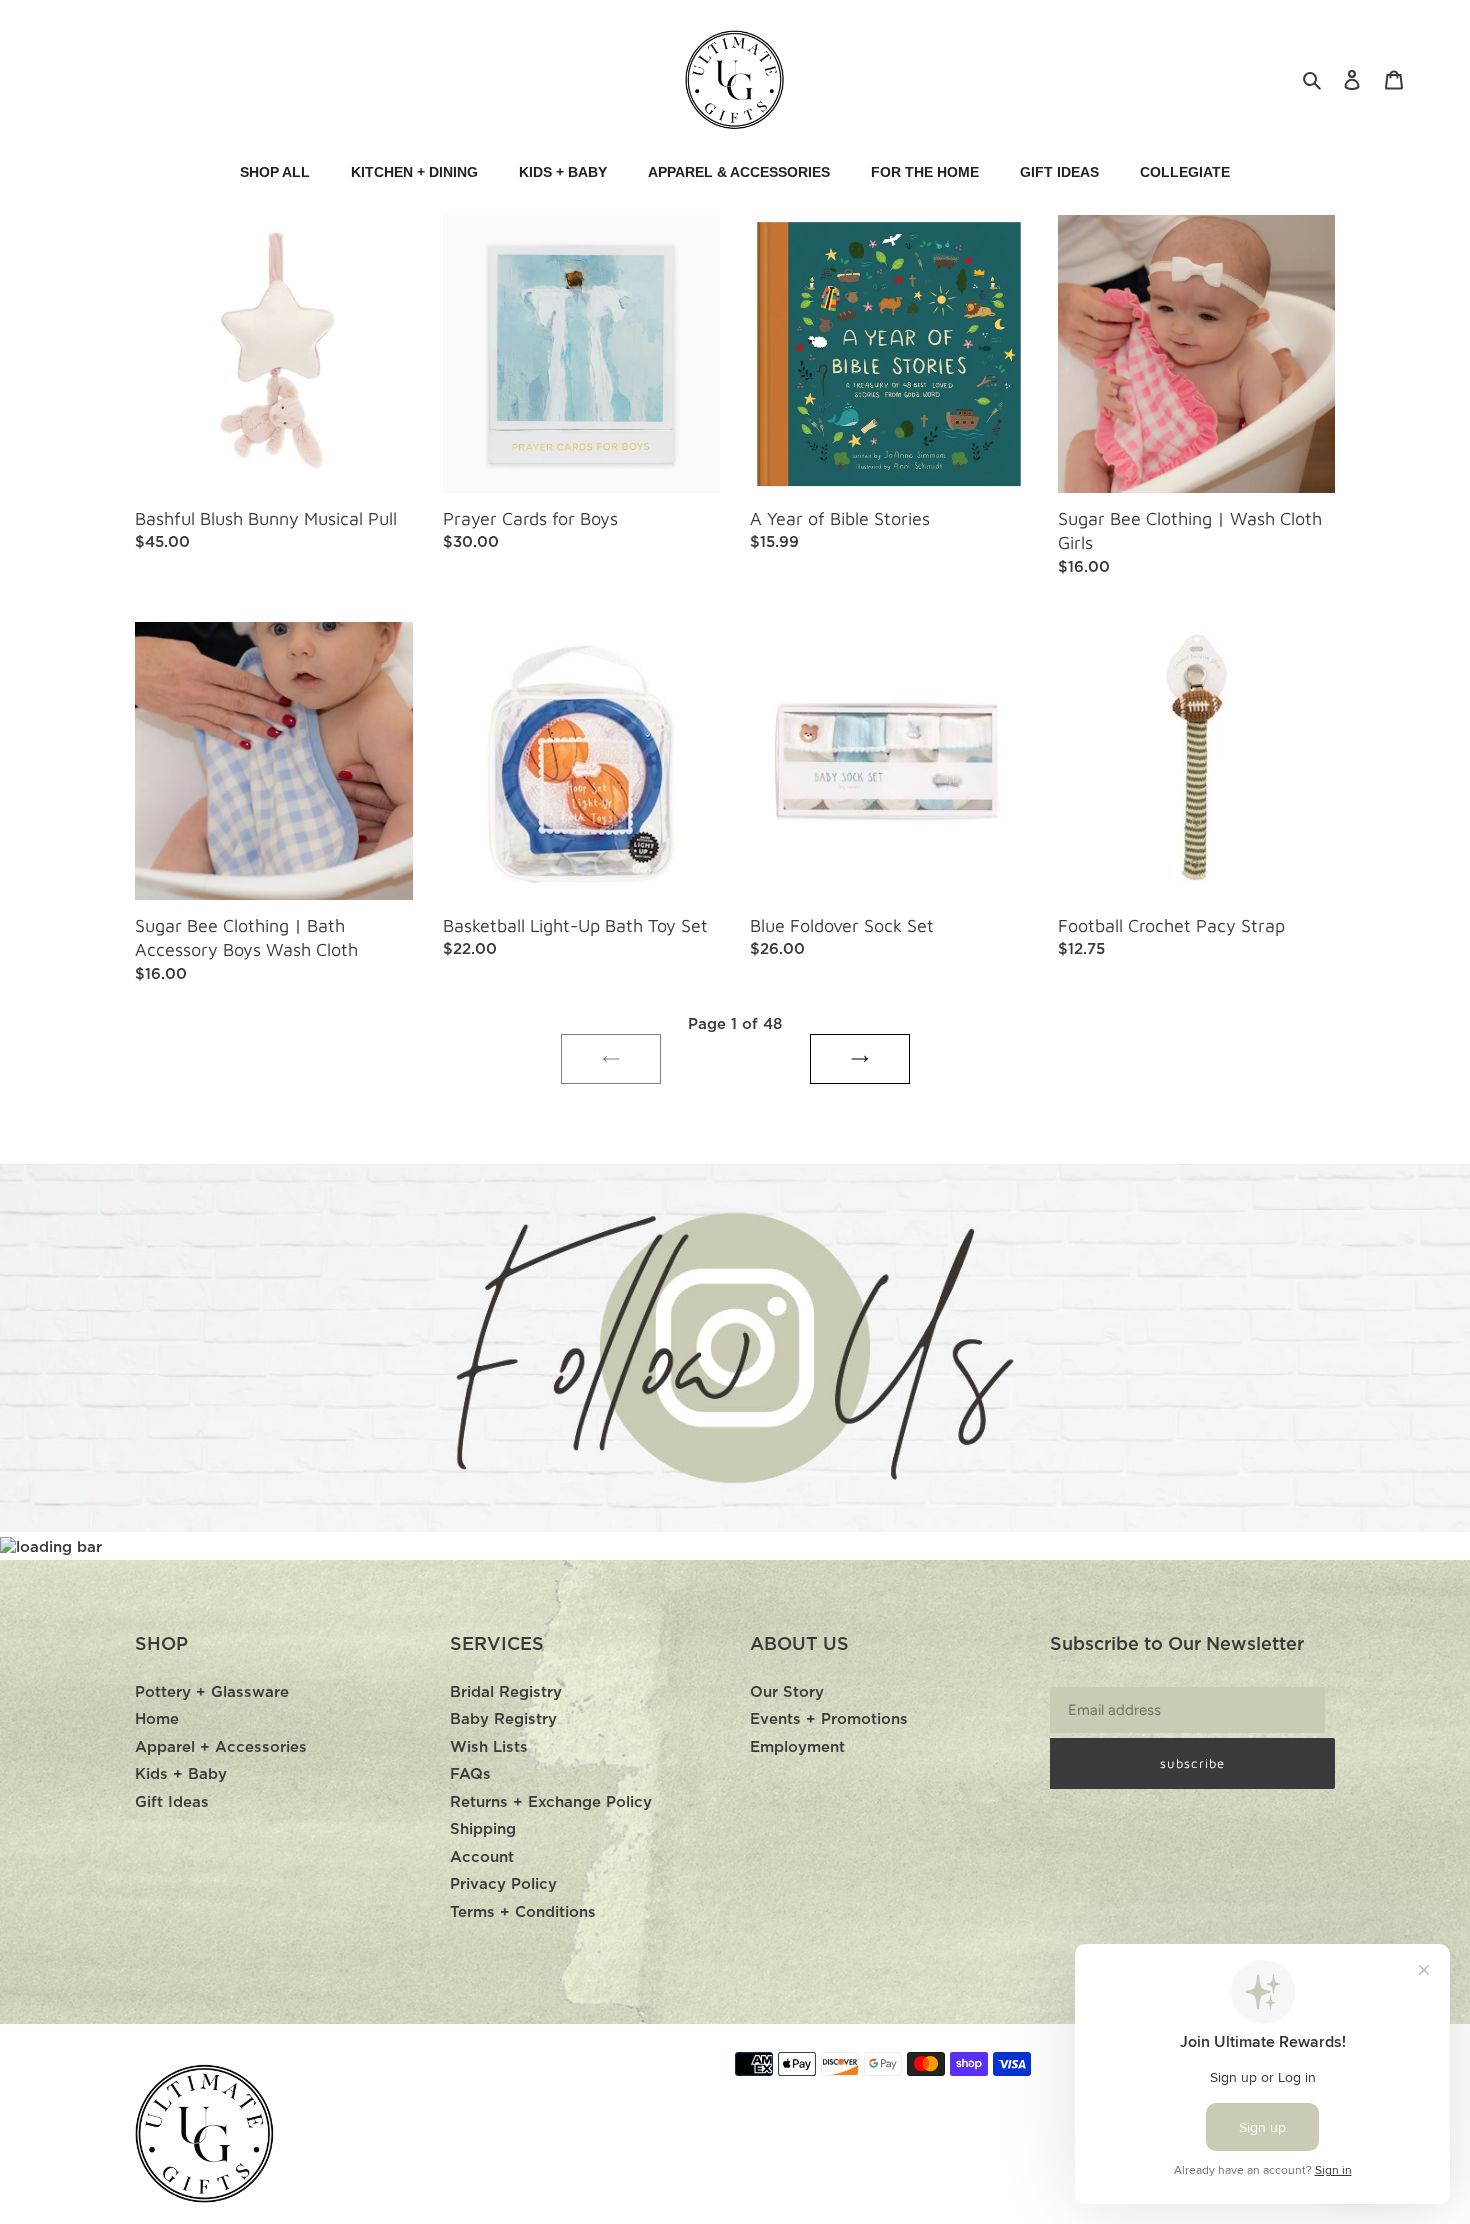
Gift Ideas (172, 1802)
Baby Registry (503, 1719)
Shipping (483, 1829)
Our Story (787, 1692)
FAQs (470, 1774)
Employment (797, 1747)
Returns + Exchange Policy (551, 1802)
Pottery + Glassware (212, 1692)
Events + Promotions (829, 1719)
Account (482, 1857)
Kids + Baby (181, 1774)
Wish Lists (489, 1747)
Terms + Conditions (523, 1912)
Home (157, 1719)
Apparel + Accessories (221, 1747)
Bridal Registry (506, 1692)
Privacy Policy (503, 1884)
